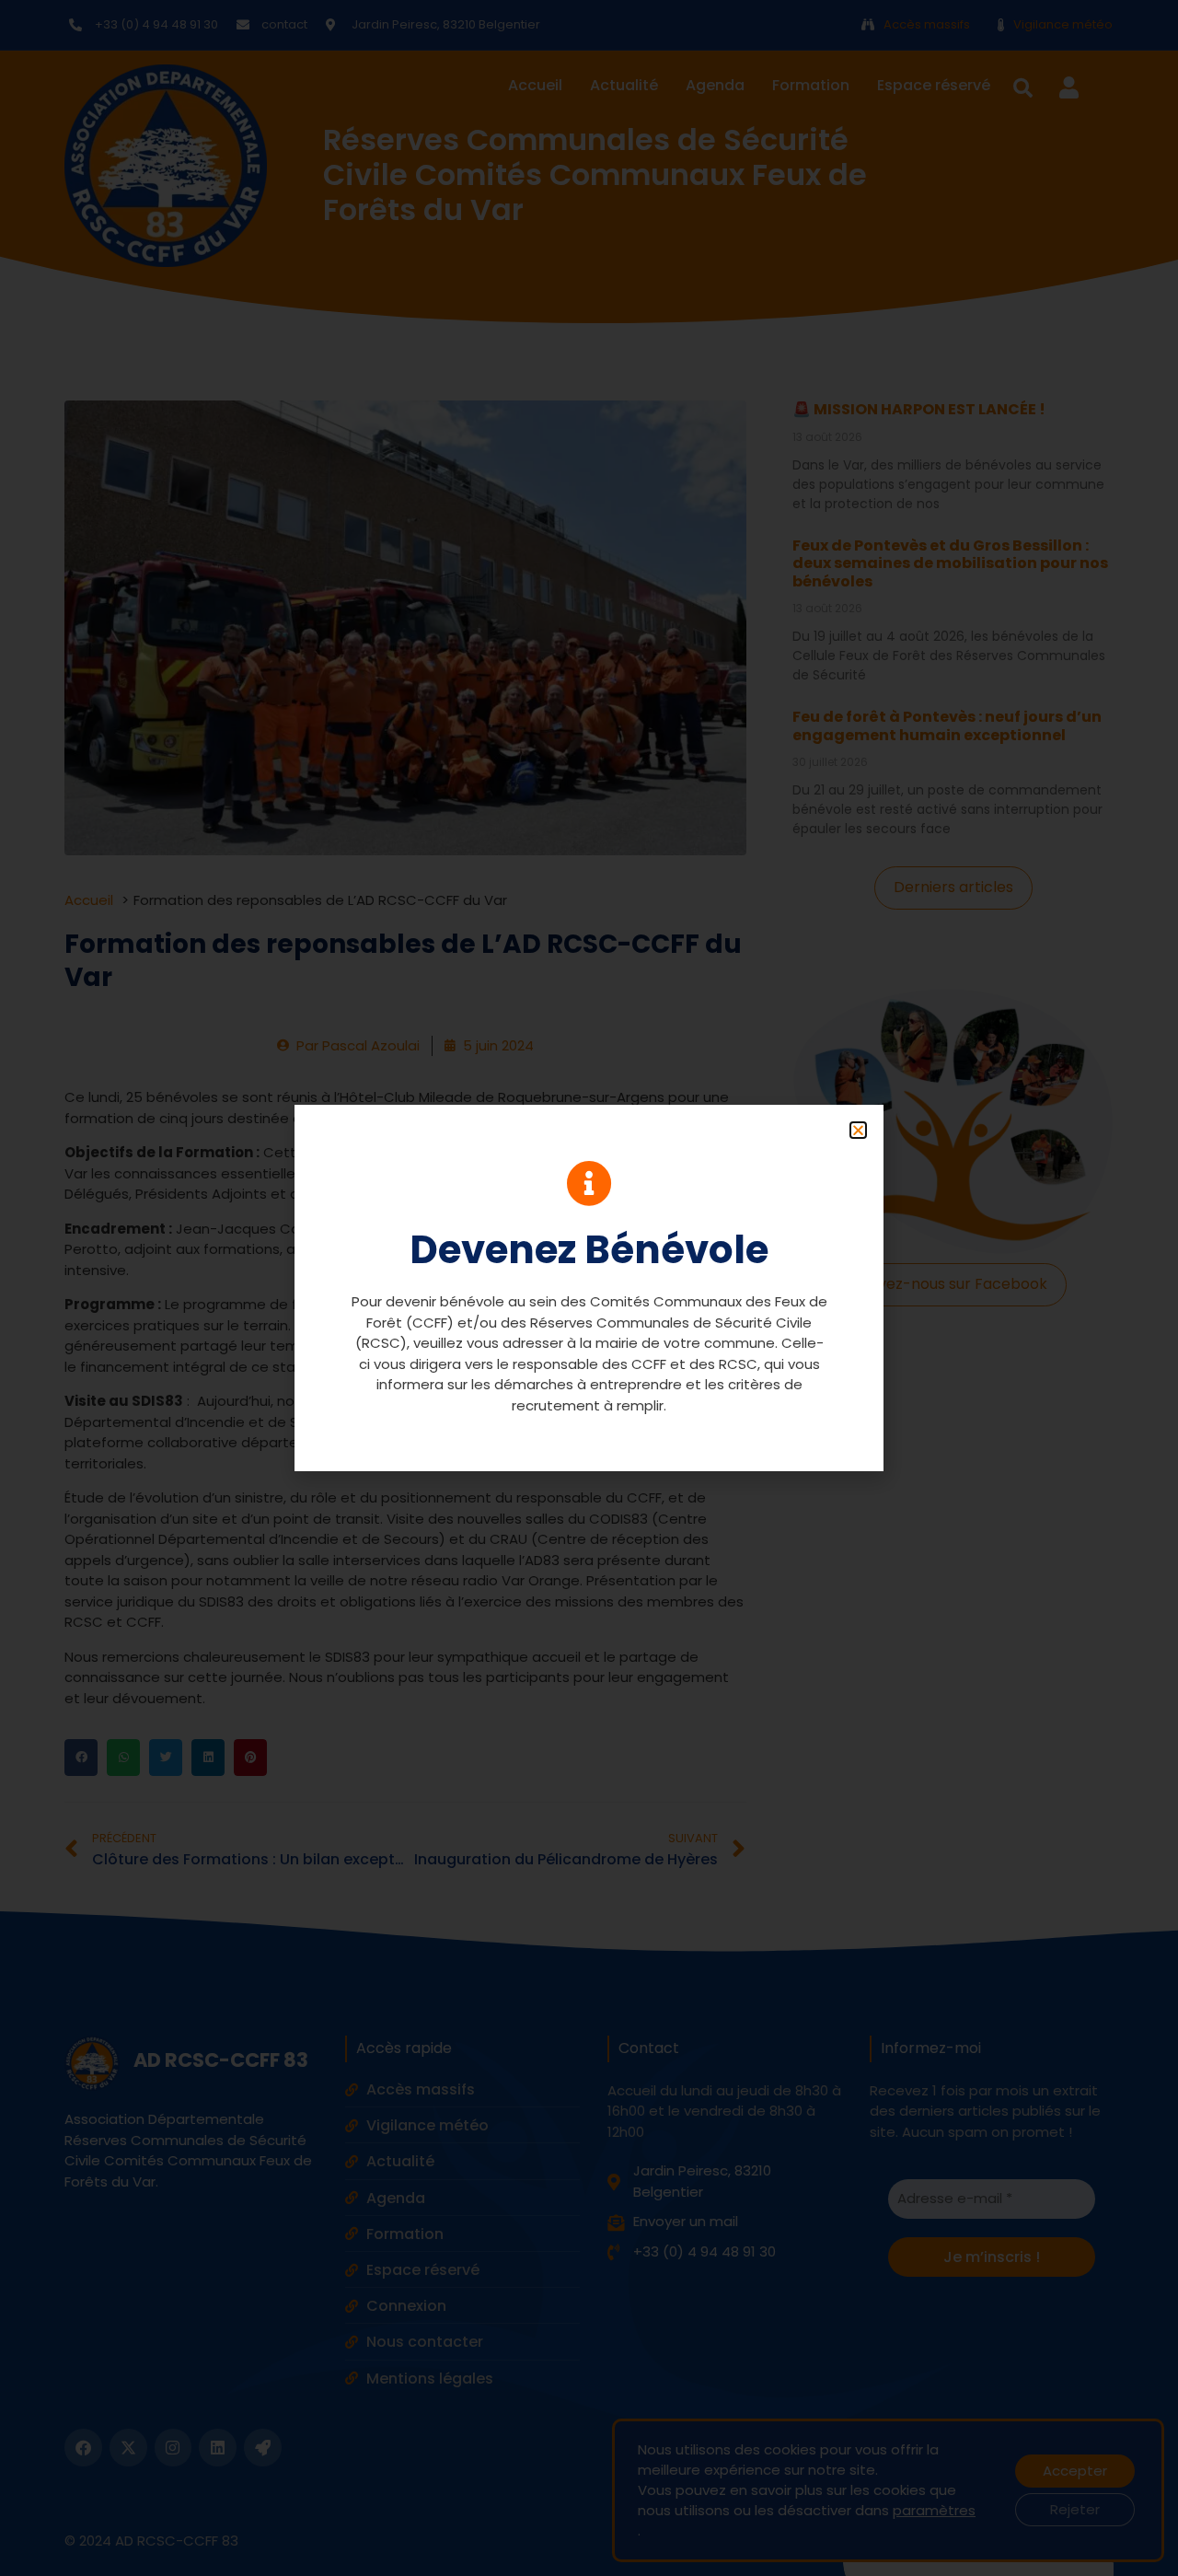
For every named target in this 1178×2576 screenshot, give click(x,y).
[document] (589, 1288)
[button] (858, 1130)
